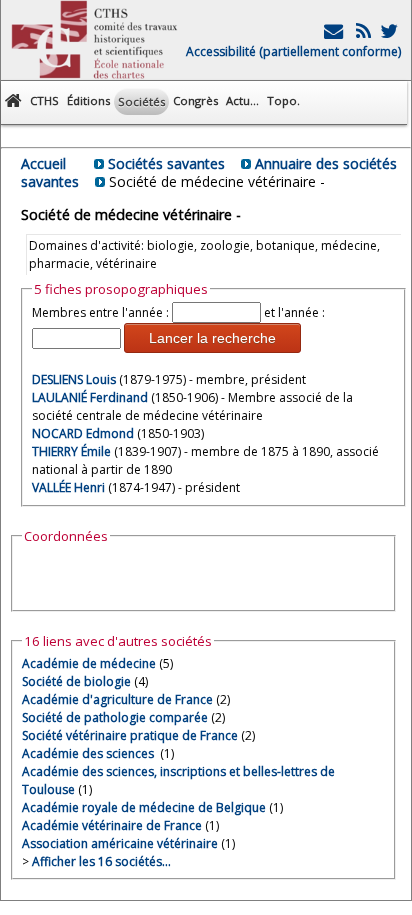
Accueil (43, 163)
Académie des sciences (89, 753)
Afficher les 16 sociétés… (101, 861)
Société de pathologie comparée (115, 717)
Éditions (88, 100)
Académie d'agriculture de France (117, 699)
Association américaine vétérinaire (120, 843)
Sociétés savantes (166, 163)
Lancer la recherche (212, 338)
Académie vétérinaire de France (112, 825)
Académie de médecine (89, 663)
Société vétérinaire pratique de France (130, 735)
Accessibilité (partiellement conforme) (293, 51)
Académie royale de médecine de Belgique (144, 807)
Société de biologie (76, 681)
